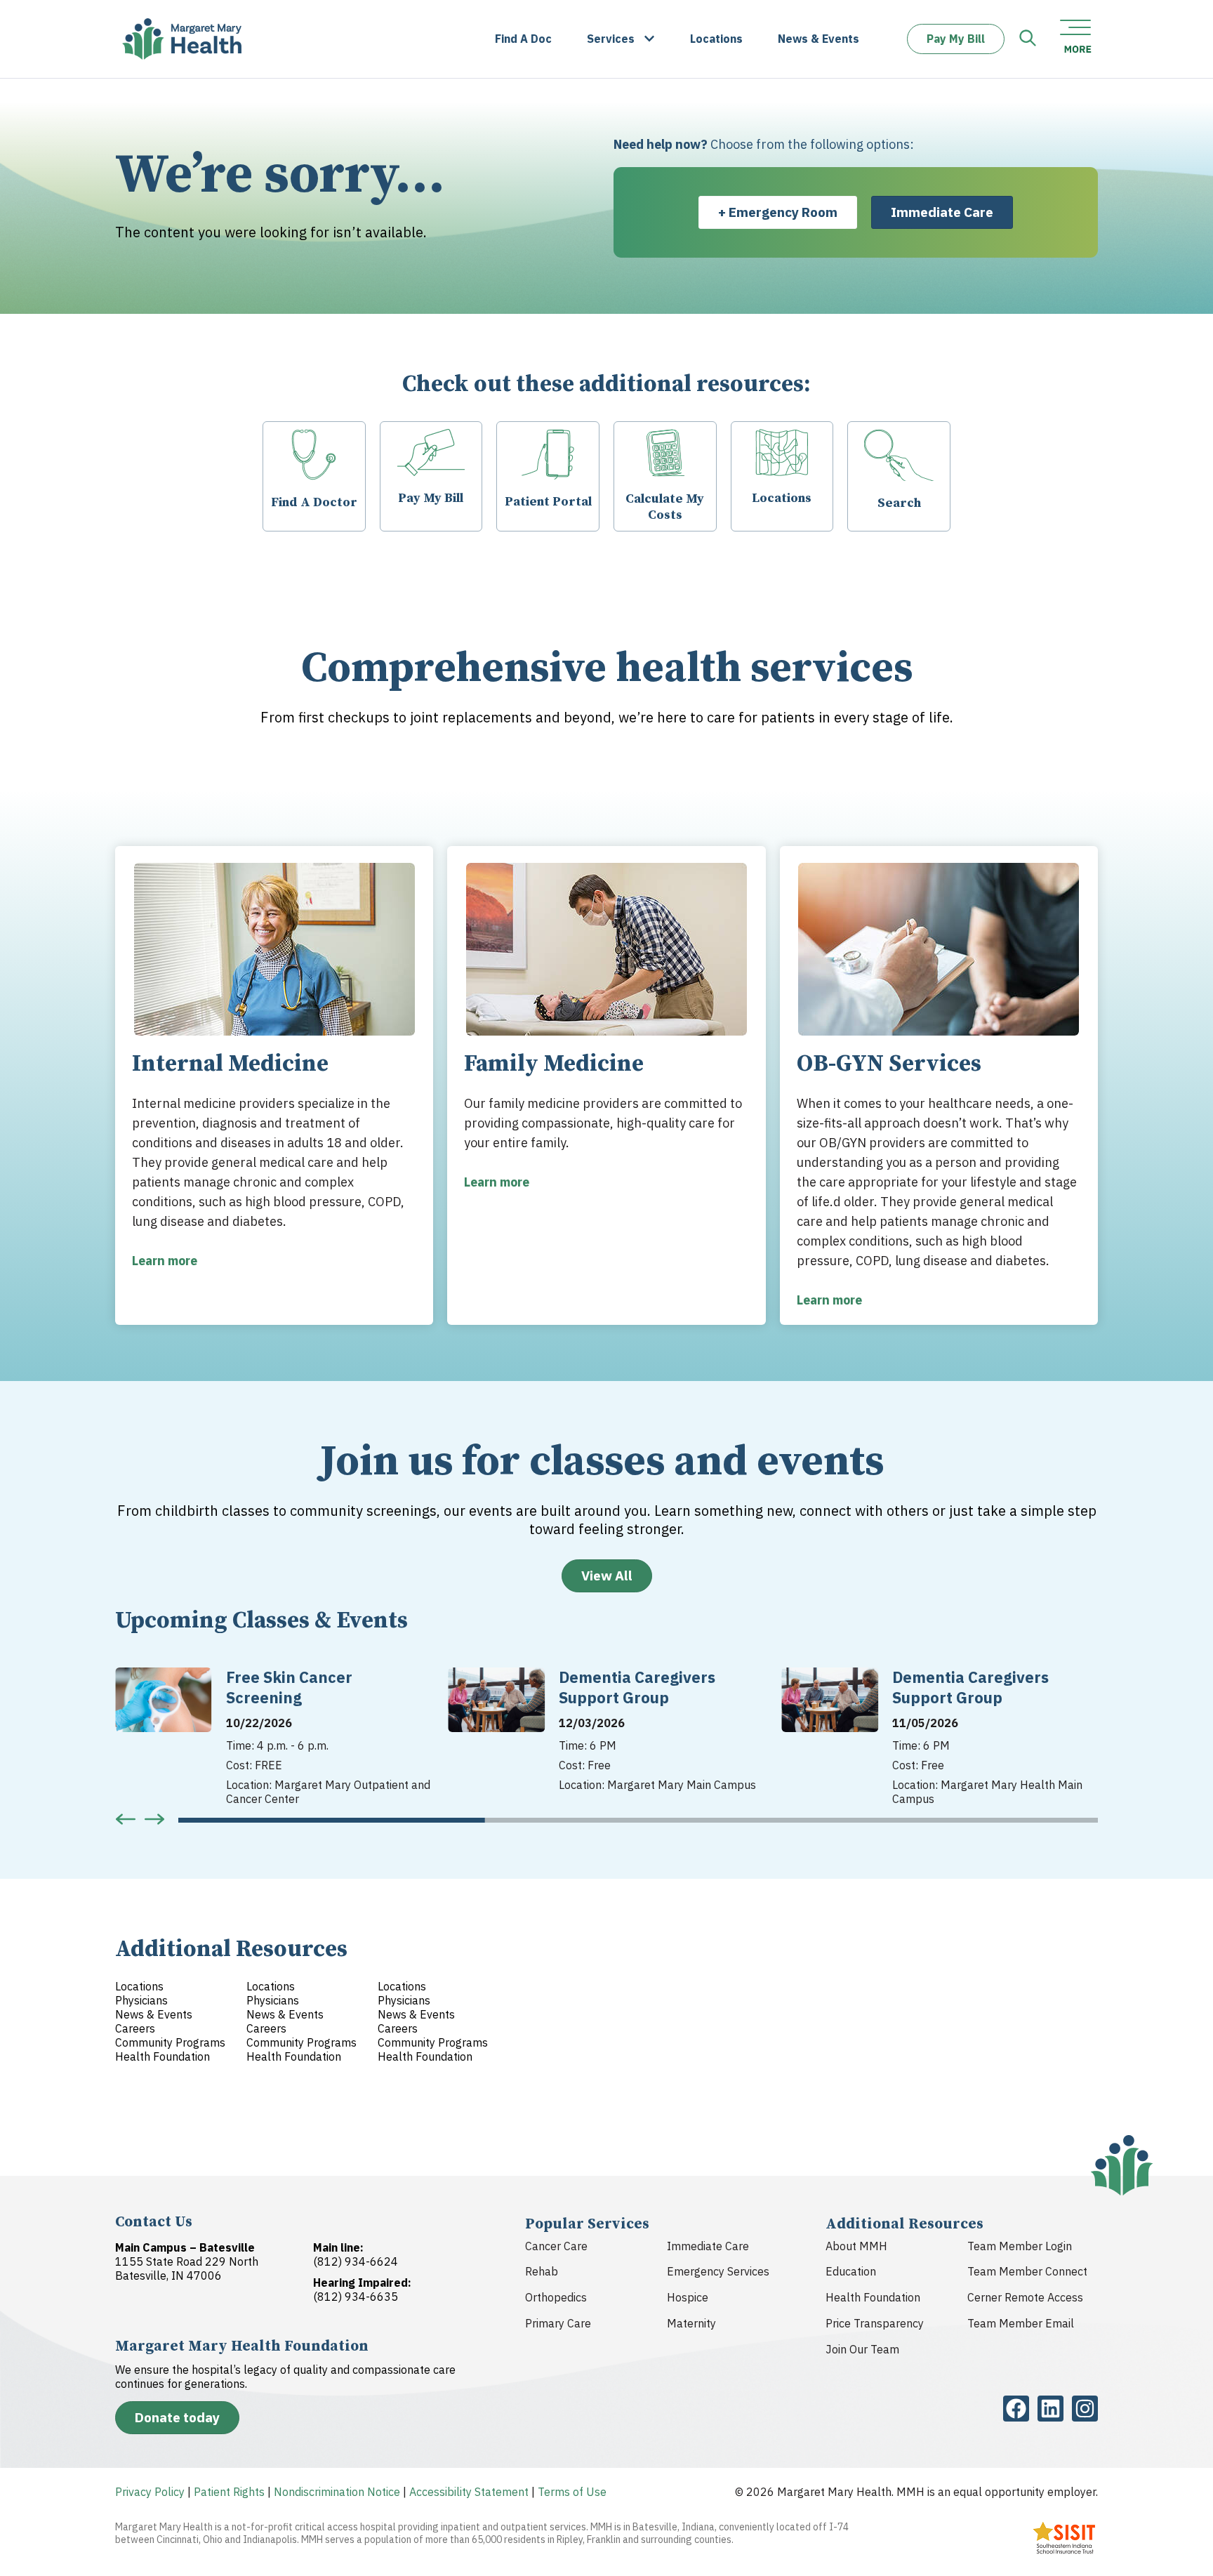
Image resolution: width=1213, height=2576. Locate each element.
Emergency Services (718, 2271)
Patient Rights (229, 2492)
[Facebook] (1016, 2409)
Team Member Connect (1027, 2271)
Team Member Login (1020, 2246)
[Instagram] (1085, 2409)
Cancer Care (556, 2246)
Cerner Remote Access (1025, 2297)
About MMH (856, 2246)
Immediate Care (708, 2246)
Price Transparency (875, 2323)
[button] (126, 1819)
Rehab (542, 2271)
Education (851, 2271)
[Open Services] (649, 39)
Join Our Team (862, 2349)
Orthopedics (556, 2297)
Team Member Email (1021, 2323)
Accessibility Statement (469, 2492)
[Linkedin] (1050, 2409)
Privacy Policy (150, 2492)
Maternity (691, 2323)
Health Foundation (873, 2297)
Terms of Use (572, 2492)
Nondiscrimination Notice (337, 2492)
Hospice (688, 2297)
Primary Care (558, 2323)
